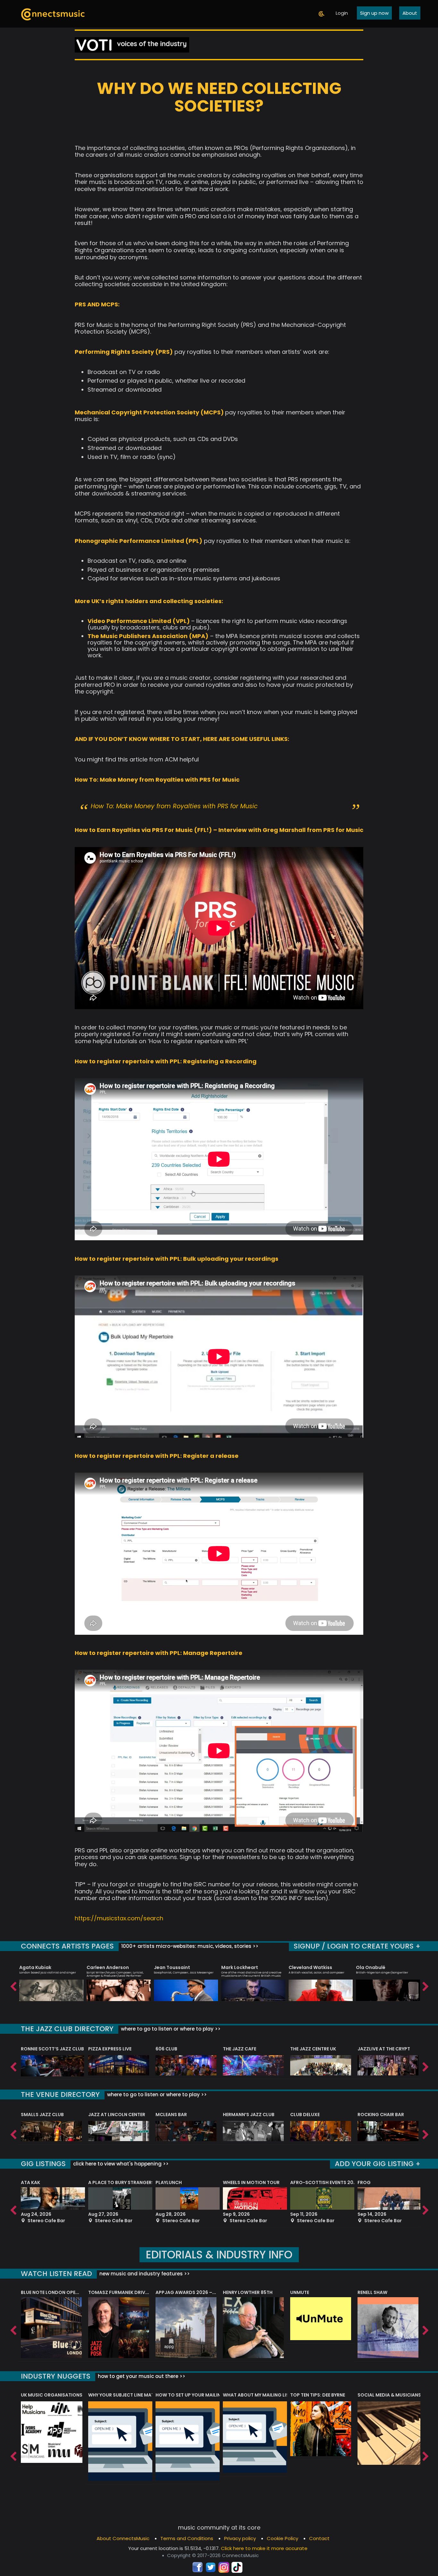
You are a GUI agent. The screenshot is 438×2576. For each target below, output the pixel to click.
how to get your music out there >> (141, 2376)
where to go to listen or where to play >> (170, 2029)
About (410, 13)
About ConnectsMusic (123, 2538)
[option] (51, 1980)
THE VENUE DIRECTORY (60, 2094)
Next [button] (425, 1985)
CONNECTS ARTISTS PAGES (67, 1946)
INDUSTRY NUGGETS (56, 2376)
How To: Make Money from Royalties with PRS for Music (174, 806)
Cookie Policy (282, 2538)
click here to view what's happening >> (120, 2164)
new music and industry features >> (144, 2274)
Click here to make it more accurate (264, 2548)
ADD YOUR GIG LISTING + (378, 2164)
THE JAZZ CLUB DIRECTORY (67, 2029)
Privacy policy (240, 2538)
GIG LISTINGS (43, 2164)
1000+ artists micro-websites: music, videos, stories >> (189, 1946)
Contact (319, 2538)
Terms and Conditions (187, 2538)
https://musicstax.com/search (119, 1918)
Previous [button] (13, 1985)
